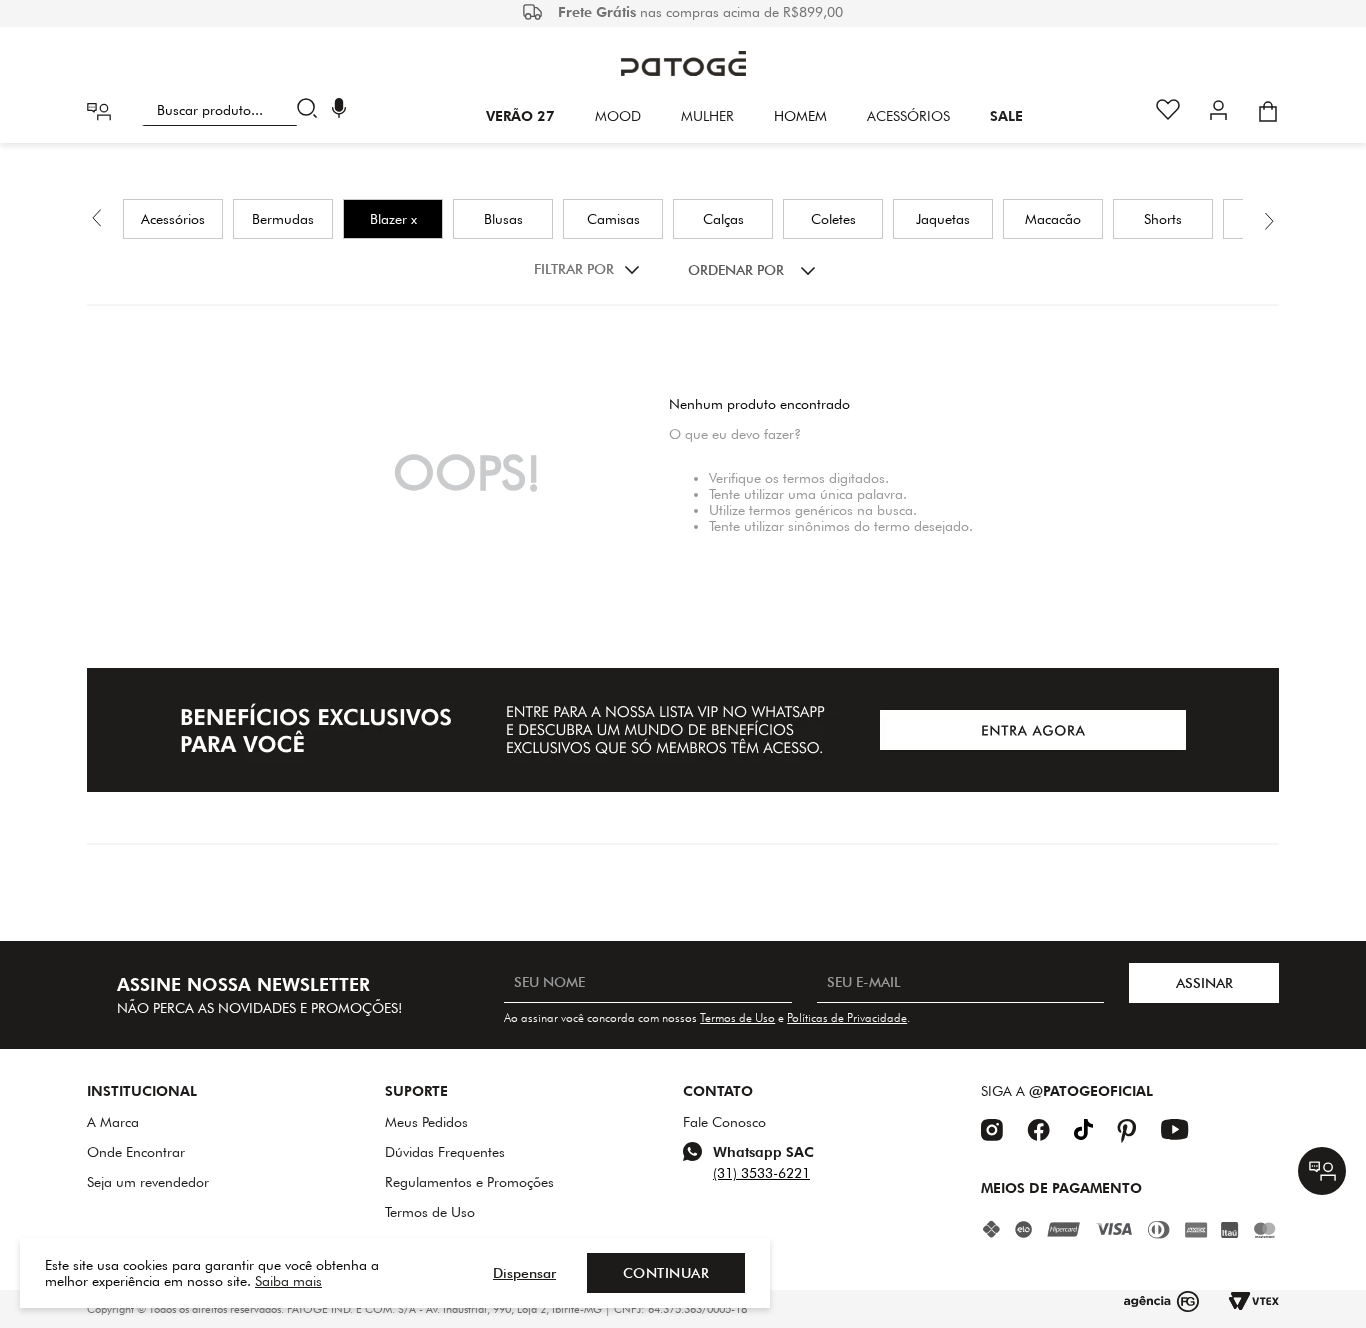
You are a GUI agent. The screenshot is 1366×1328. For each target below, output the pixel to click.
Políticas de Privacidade (847, 1017)
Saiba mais (288, 1281)
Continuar (666, 1273)
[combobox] (233, 110)
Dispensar (524, 1273)
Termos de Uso (737, 1017)
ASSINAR (1204, 983)
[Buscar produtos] (311, 110)
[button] (339, 110)
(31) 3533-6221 (761, 1173)
